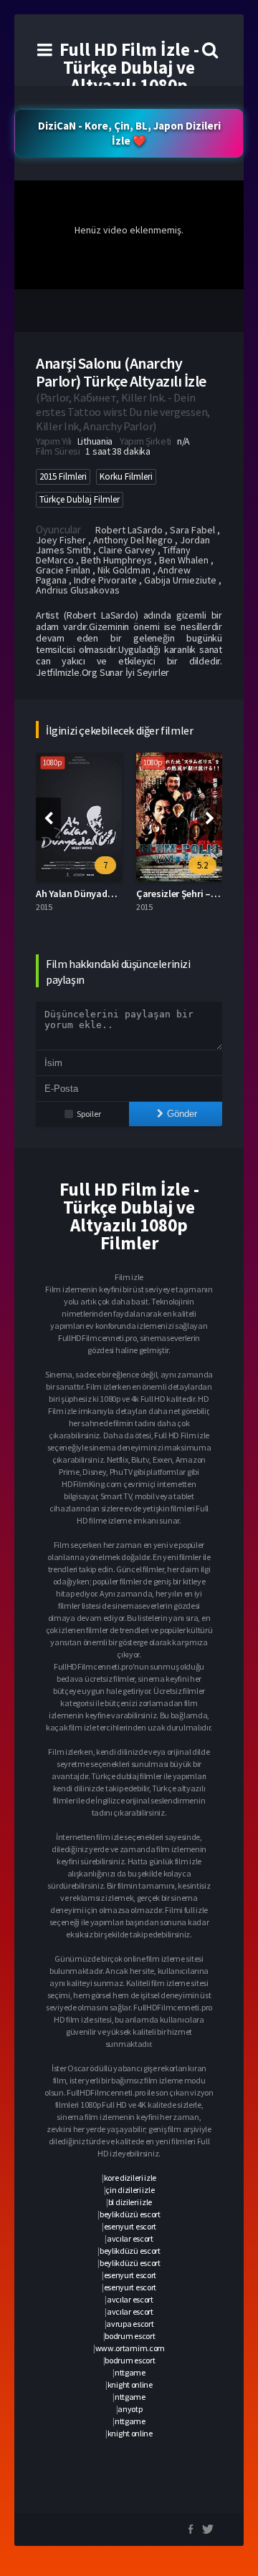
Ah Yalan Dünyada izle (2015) (97, 894)
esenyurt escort (130, 2226)
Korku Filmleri (126, 476)
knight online (130, 2384)
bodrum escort (130, 2336)
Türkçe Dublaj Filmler (80, 499)
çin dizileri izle (130, 2190)
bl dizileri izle (130, 2202)
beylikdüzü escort (130, 2214)
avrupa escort (130, 2324)
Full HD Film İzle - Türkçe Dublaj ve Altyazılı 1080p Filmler (129, 76)
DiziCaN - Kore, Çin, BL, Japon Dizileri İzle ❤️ (129, 133)
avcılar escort (130, 2238)
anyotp (130, 2409)
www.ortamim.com (130, 2348)
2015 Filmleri (63, 476)
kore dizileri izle (130, 2178)
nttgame (130, 2372)
